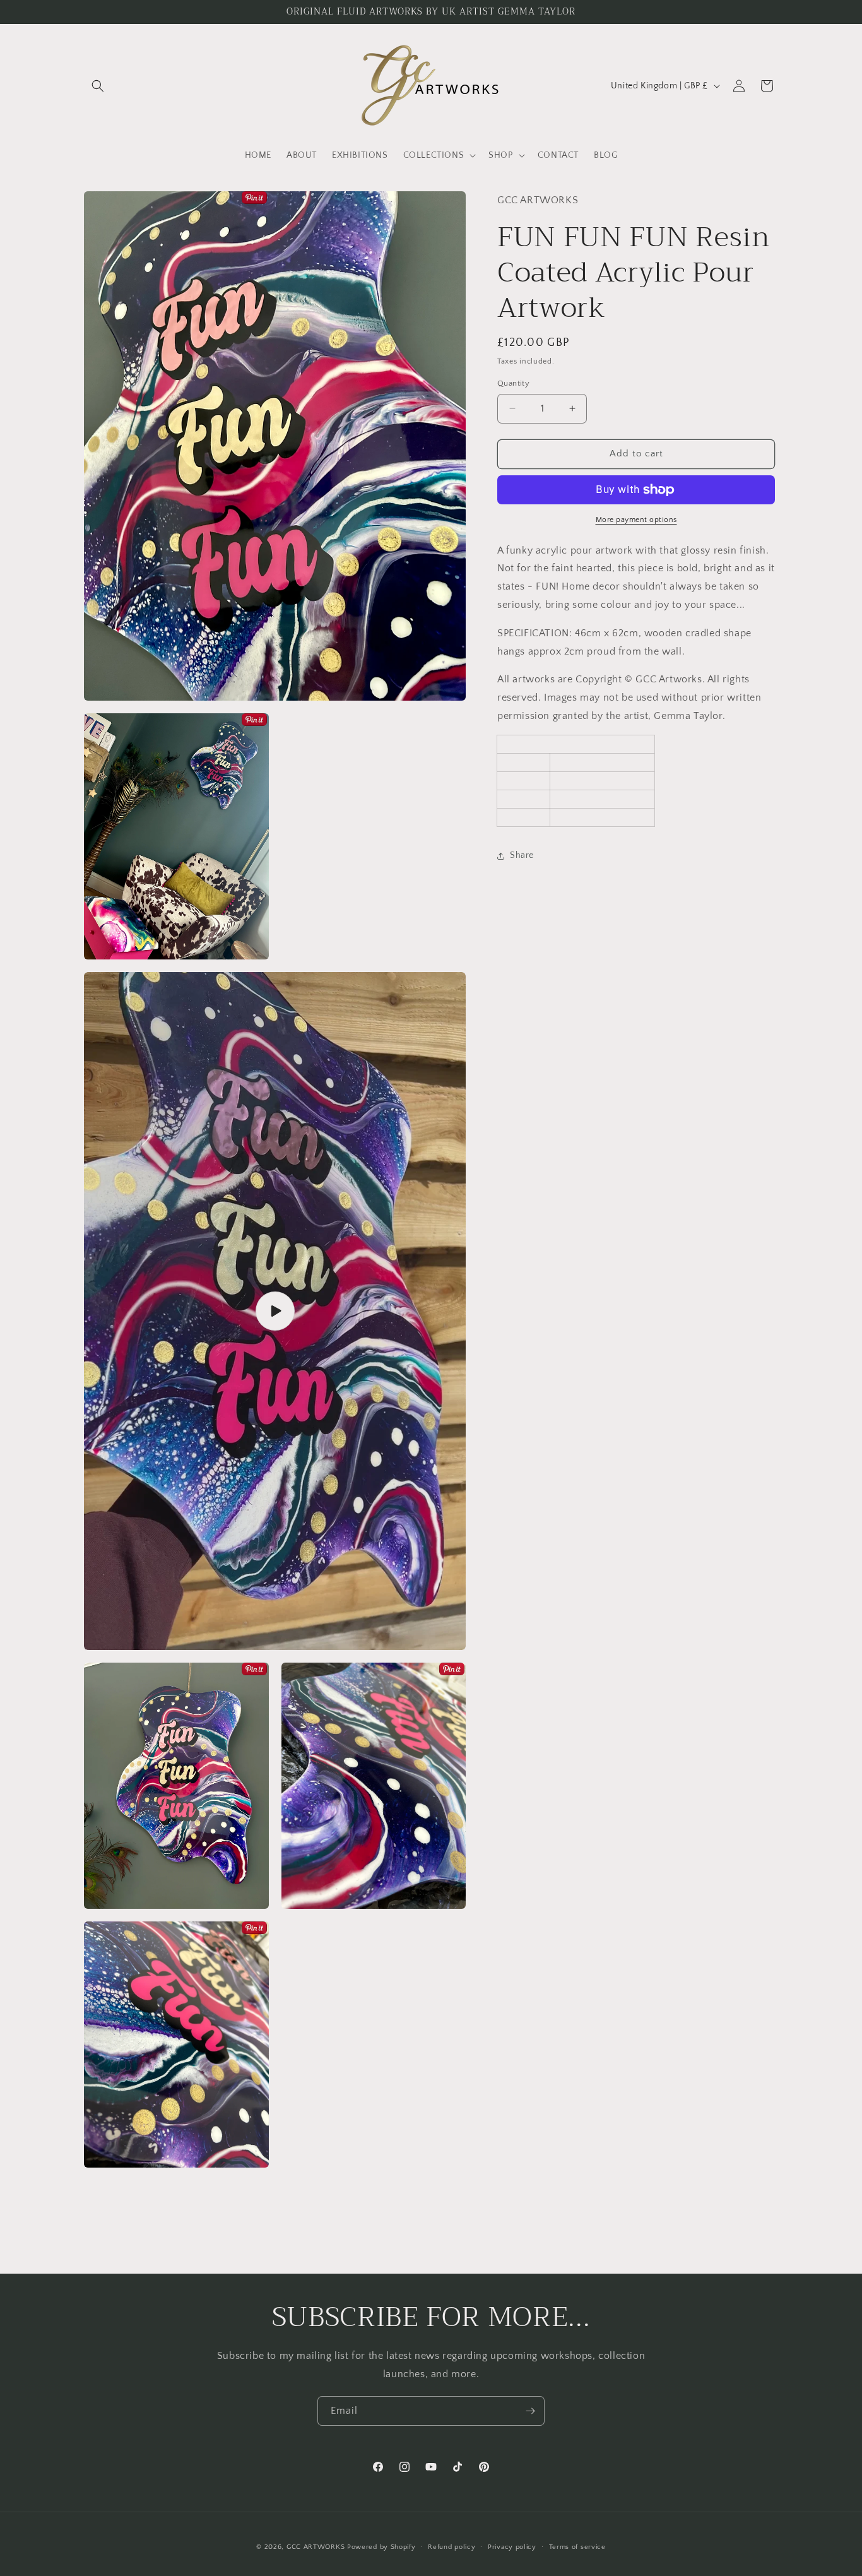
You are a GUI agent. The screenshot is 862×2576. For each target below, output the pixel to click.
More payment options (636, 520)
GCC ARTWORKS (316, 2547)
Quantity (513, 383)
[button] (98, 86)
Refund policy (452, 2547)
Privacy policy (512, 2547)
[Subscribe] (530, 2411)
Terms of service (577, 2547)
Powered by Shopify (381, 2547)
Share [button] (522, 855)
